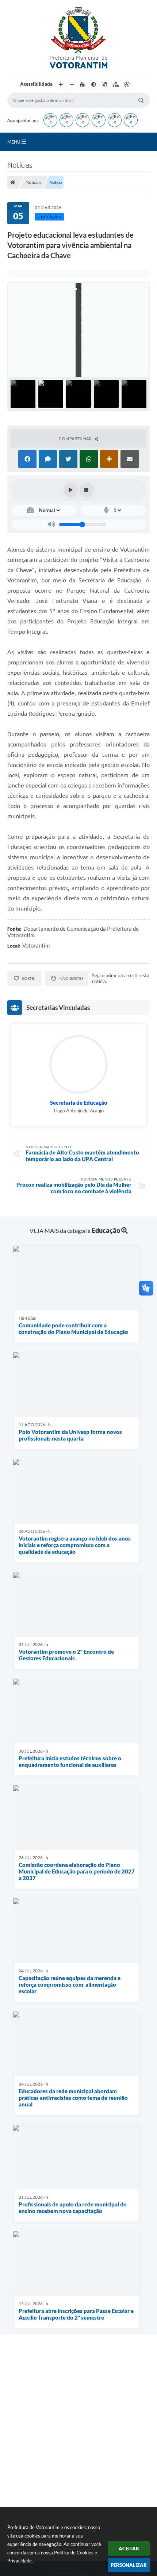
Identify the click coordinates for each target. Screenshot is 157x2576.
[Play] (71, 490)
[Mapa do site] (116, 85)
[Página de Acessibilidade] (127, 85)
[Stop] (87, 490)
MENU (14, 142)
